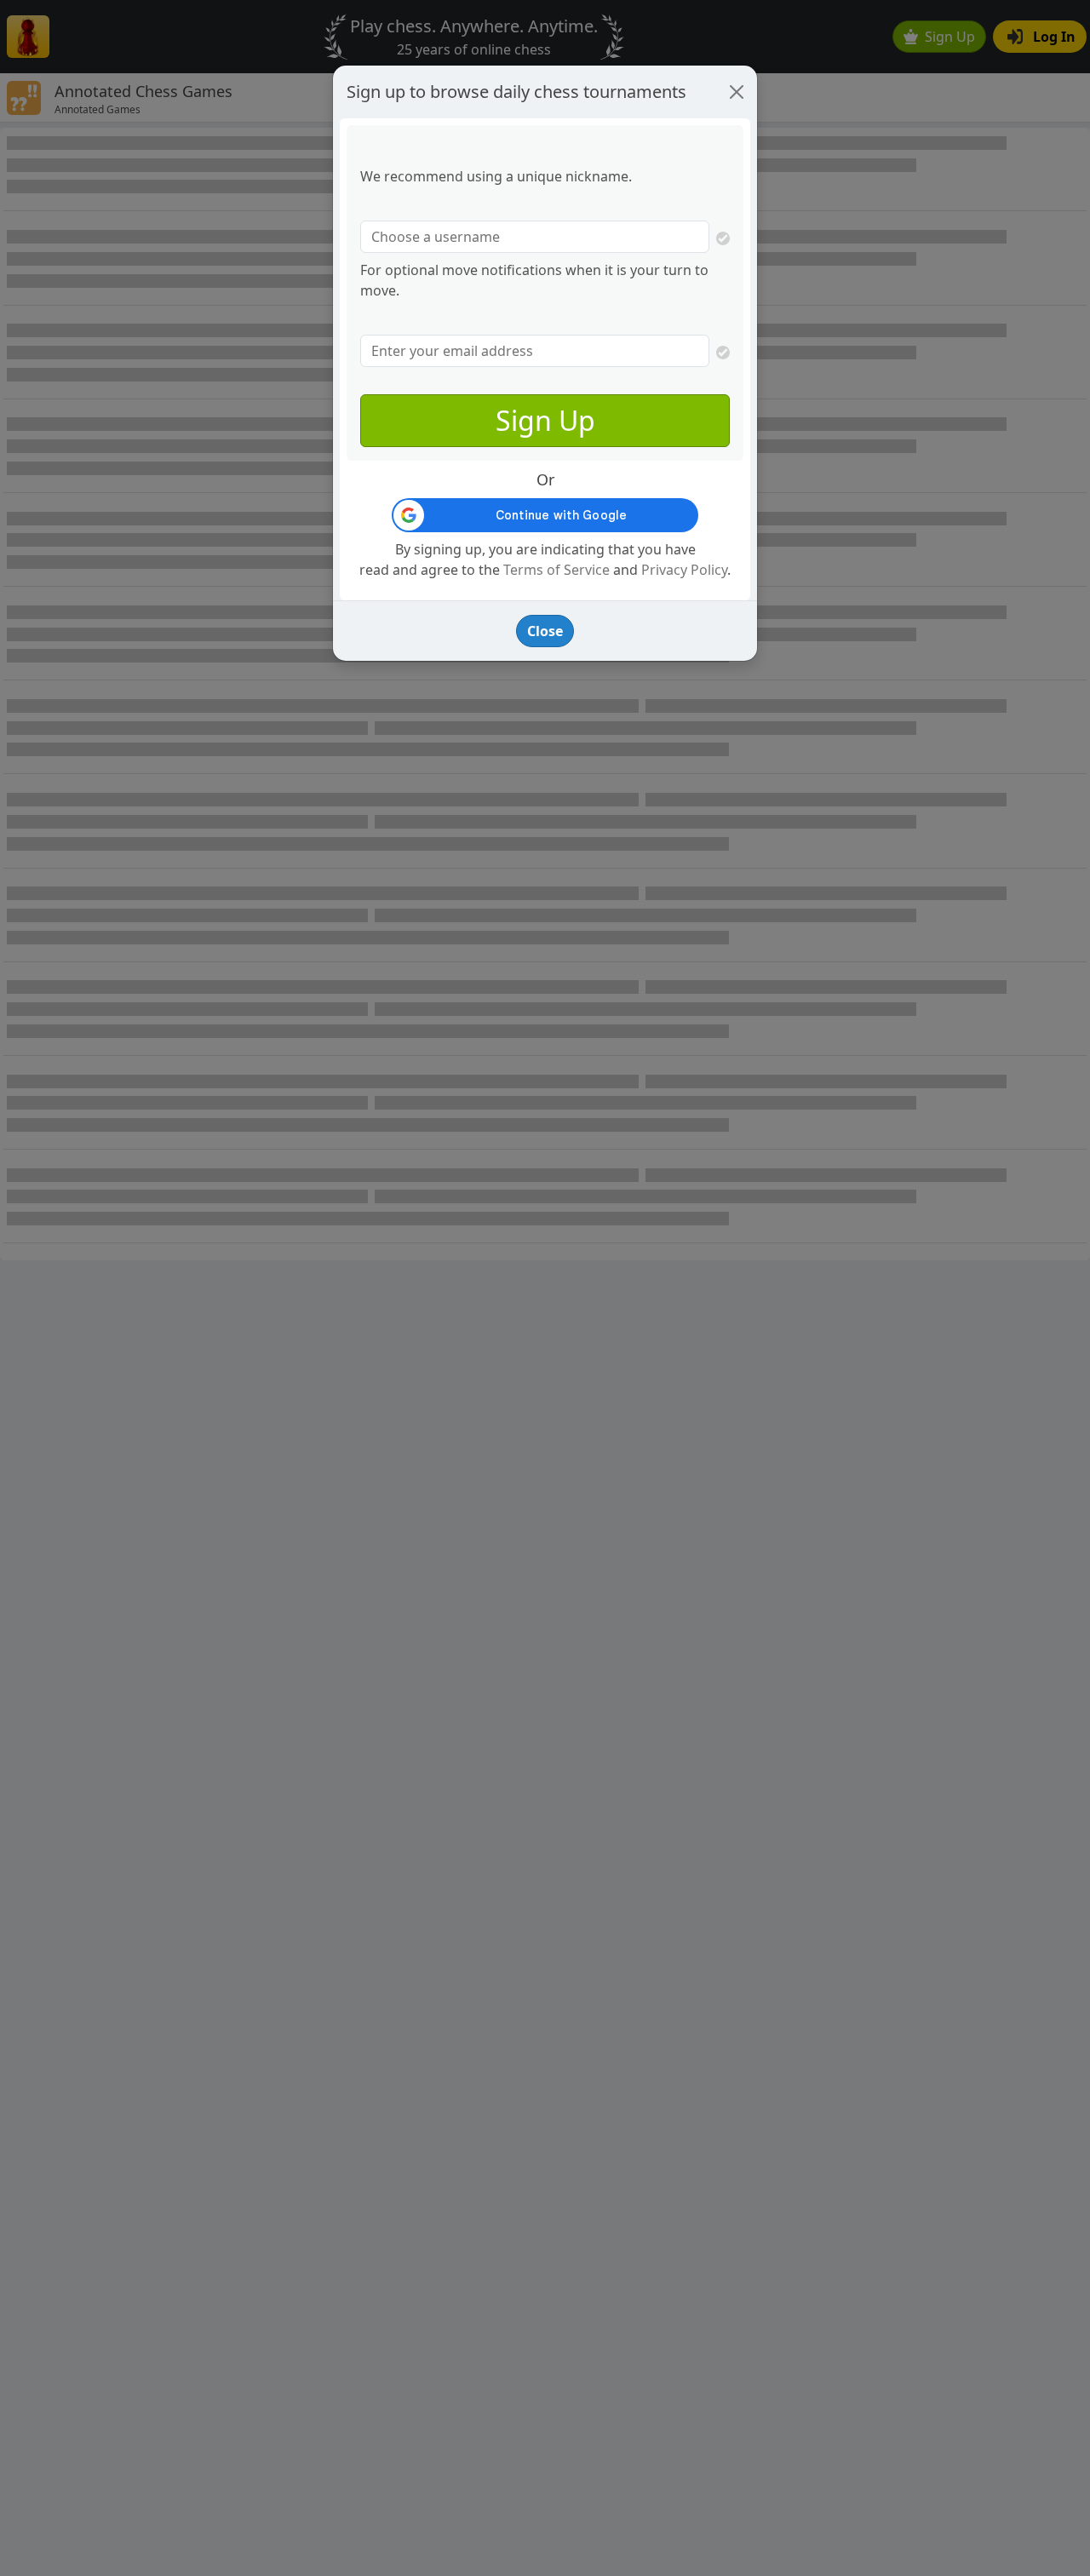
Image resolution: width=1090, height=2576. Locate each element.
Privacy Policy (684, 570)
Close (545, 631)
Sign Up (545, 420)
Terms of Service (556, 570)
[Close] (737, 92)
